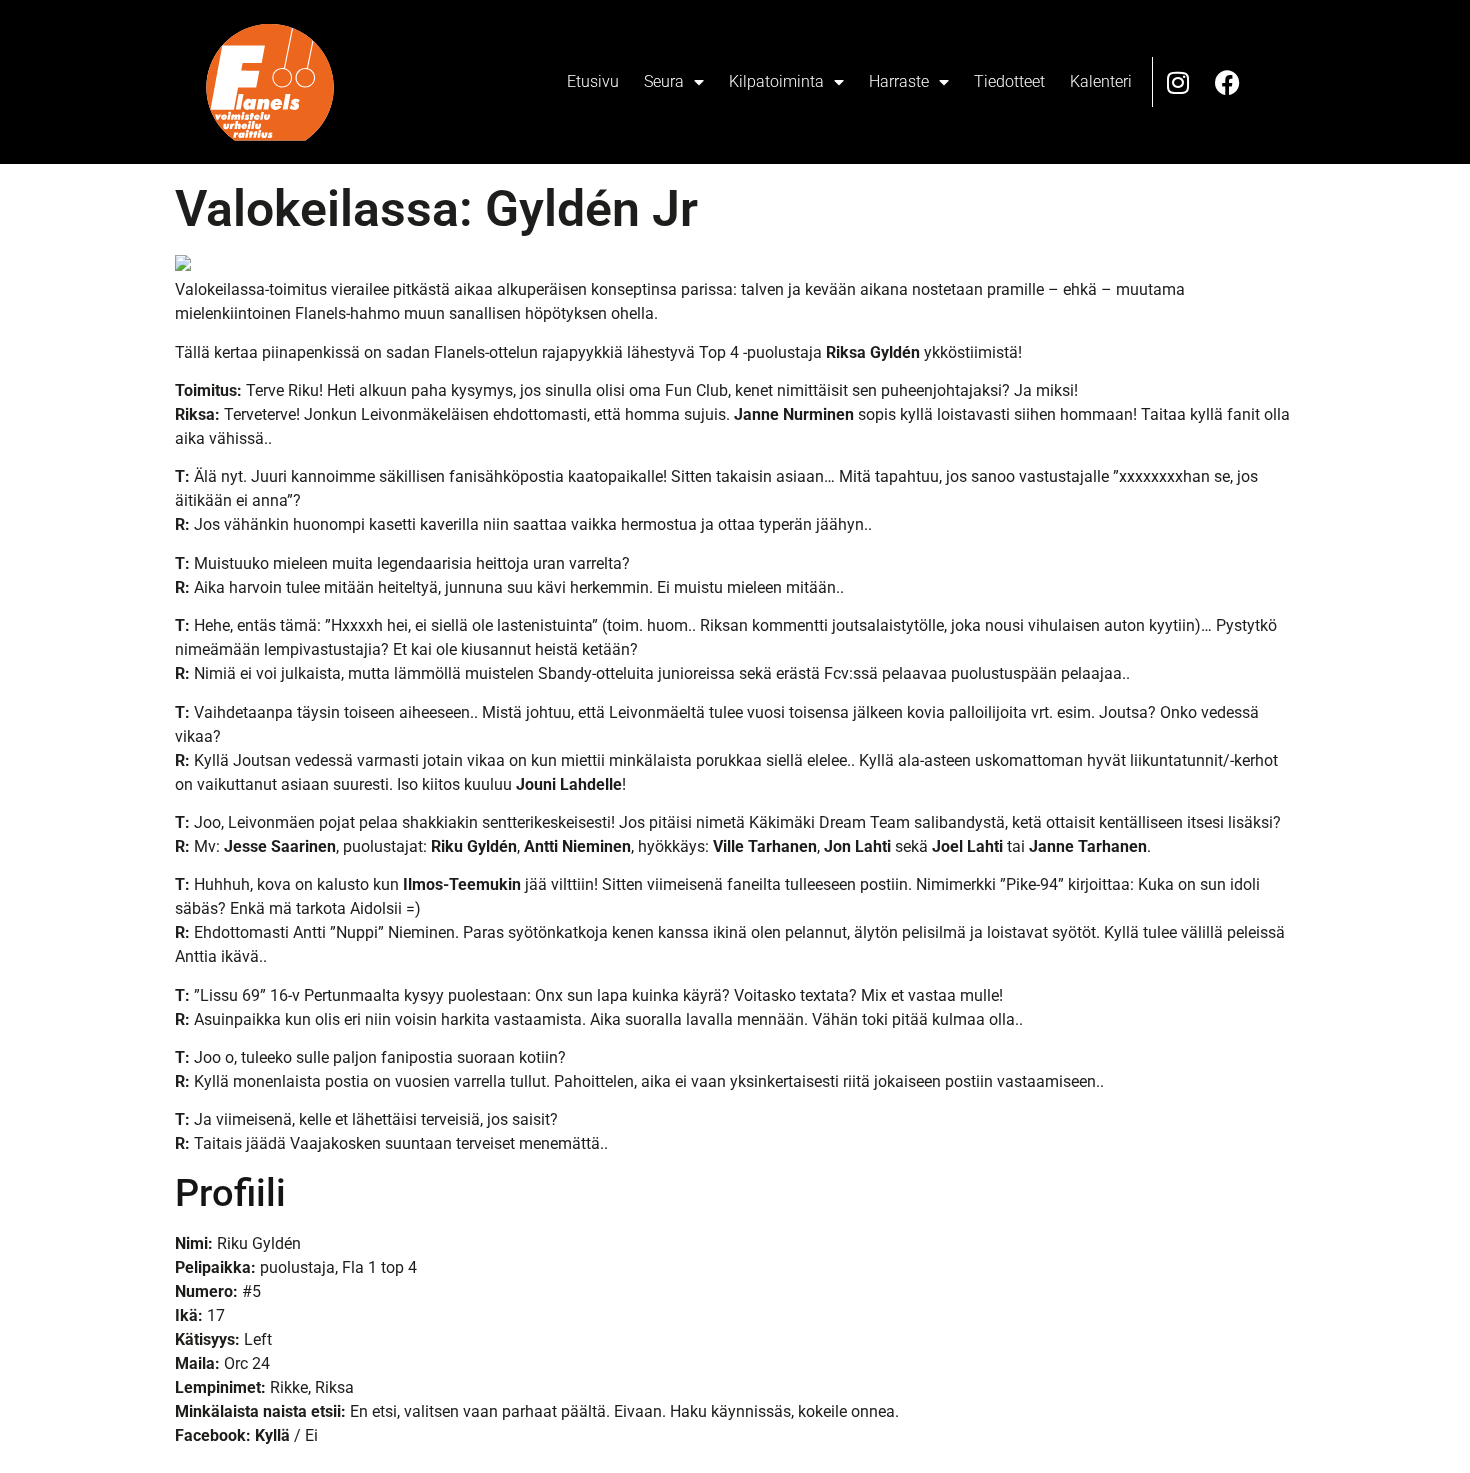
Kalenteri (1101, 81)
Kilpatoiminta (776, 81)
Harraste (899, 81)
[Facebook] (1228, 82)
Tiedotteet (1009, 81)
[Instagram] (1178, 82)
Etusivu (593, 81)
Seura (664, 81)
